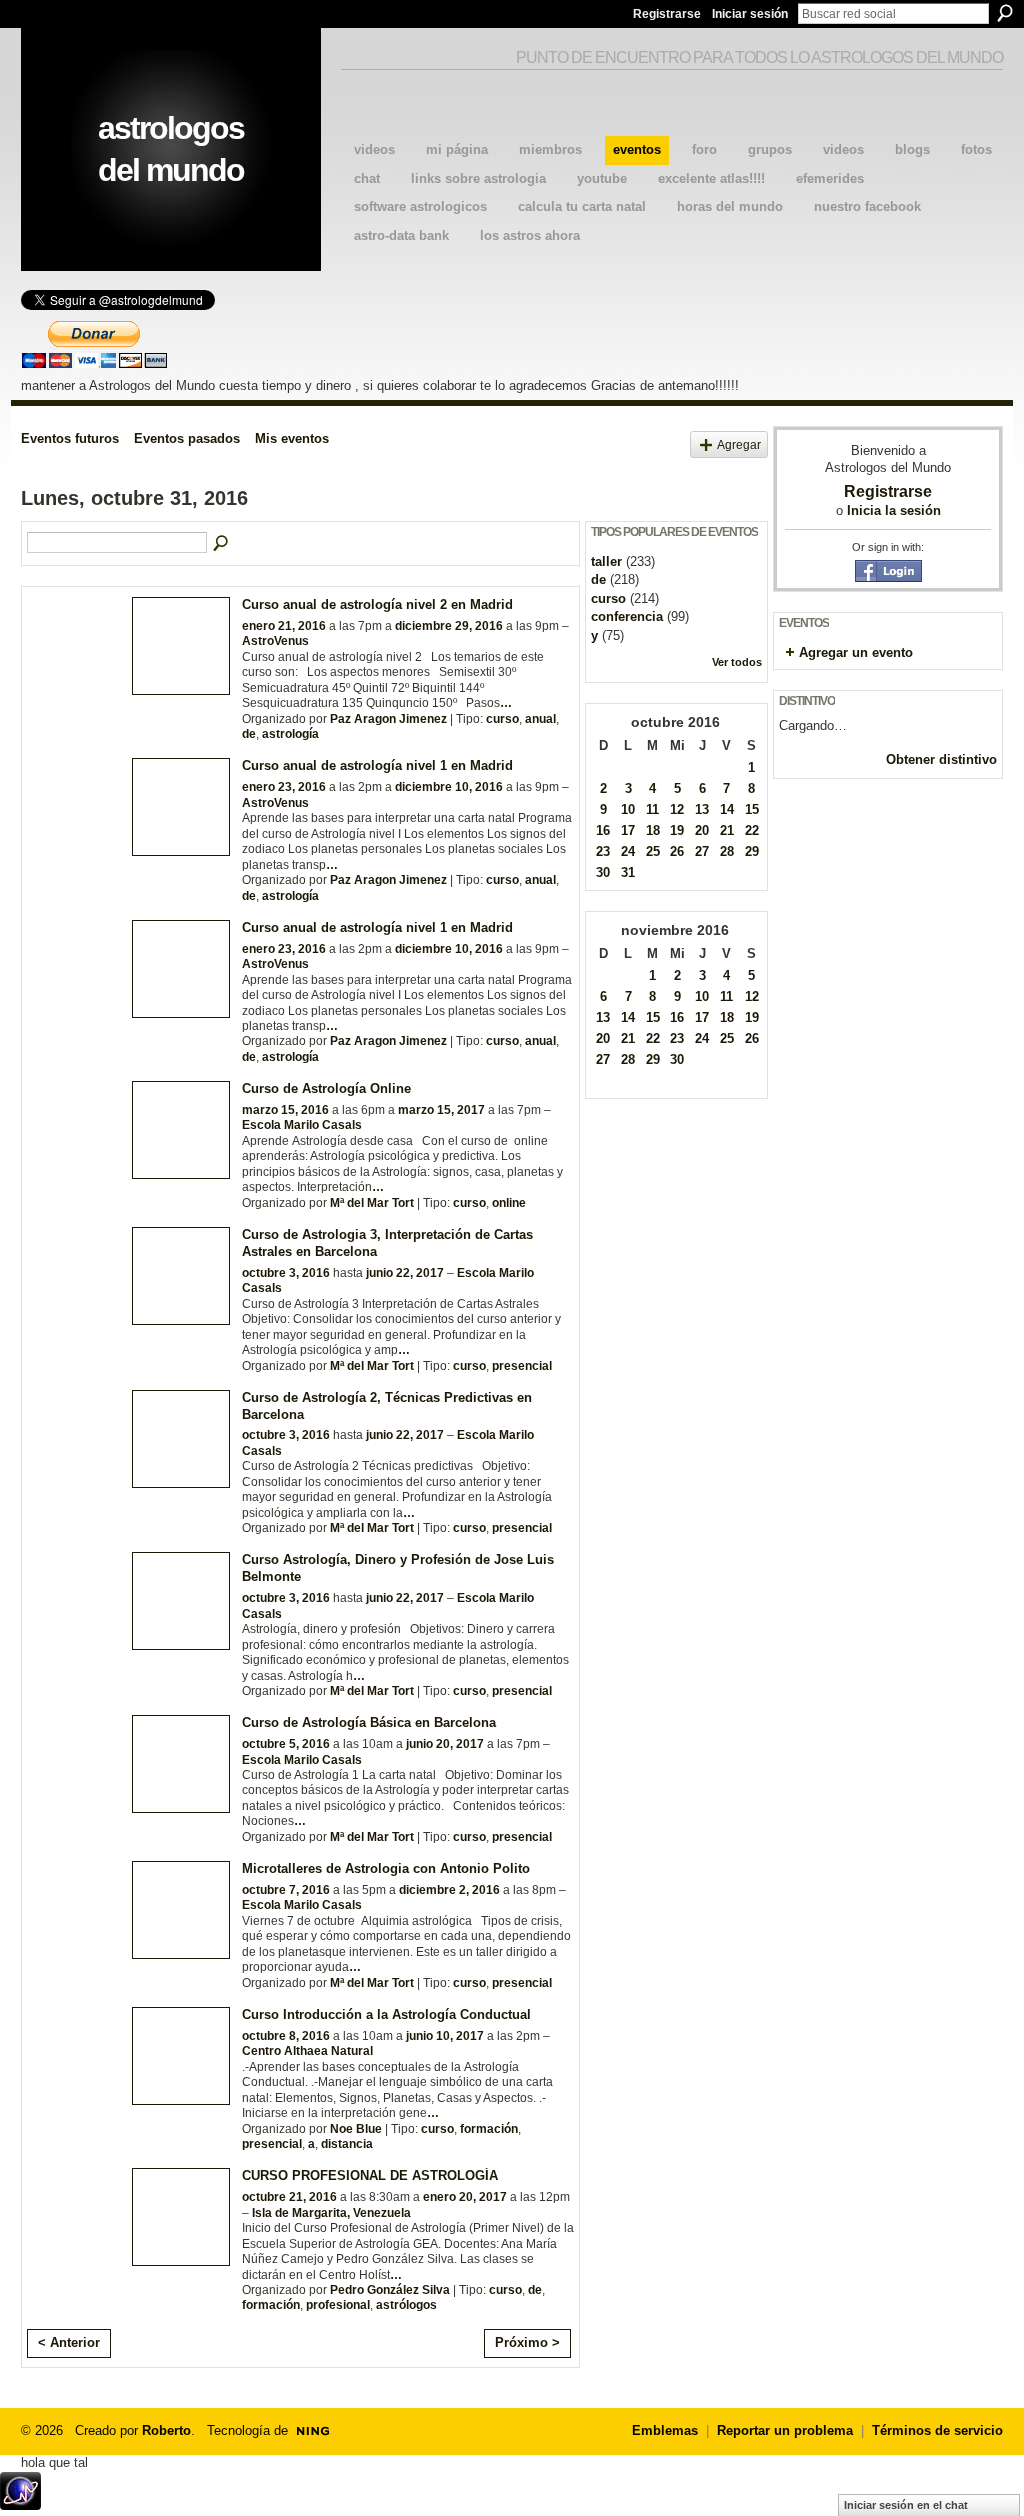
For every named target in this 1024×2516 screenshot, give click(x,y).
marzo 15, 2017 (441, 1110)
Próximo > (527, 2342)
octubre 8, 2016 (286, 2036)
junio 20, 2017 (445, 1744)
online (509, 1203)
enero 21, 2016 (284, 626)
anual (540, 719)
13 (702, 809)
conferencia (627, 616)
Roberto (166, 2430)
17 (628, 830)
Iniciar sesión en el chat (906, 2505)
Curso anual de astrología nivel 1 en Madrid (377, 765)
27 (702, 851)
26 (677, 851)
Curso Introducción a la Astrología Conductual (386, 2014)
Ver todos (737, 662)
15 (752, 809)
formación (489, 2129)
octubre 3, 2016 (286, 1273)
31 (628, 872)
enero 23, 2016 (284, 787)
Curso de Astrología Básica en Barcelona (369, 1722)
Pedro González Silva (390, 2290)
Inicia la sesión (894, 510)
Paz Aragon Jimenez (388, 719)
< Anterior (69, 2342)
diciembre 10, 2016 (449, 787)
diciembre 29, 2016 (449, 626)
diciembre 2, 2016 (449, 1890)
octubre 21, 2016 (289, 2197)
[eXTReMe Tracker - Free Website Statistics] (20, 2504)
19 (677, 830)
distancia (347, 2144)
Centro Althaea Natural (307, 2051)
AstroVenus (275, 641)
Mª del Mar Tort (372, 1203)
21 (727, 830)
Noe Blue (356, 2129)
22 (752, 830)
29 (752, 851)
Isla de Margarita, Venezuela (331, 2213)
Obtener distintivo (941, 759)
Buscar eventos (222, 544)
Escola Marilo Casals (302, 1125)
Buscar (1005, 13)
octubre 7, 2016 (286, 1890)
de (249, 734)
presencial (522, 1366)
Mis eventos (292, 438)
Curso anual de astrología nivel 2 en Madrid (377, 604)
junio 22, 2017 (405, 1273)
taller (606, 561)
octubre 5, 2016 (286, 1744)
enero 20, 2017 (465, 2197)
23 (603, 851)
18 (653, 830)
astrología (290, 734)
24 (628, 851)
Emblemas (665, 2430)
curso (502, 719)
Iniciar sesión (750, 14)
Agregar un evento (856, 652)
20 (702, 830)
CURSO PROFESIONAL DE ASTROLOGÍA (370, 2175)
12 (677, 809)
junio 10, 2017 (445, 2036)
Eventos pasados (187, 438)
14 (727, 809)
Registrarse (667, 14)
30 (603, 872)
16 (603, 830)
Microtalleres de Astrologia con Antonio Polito (386, 1868)
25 (653, 851)
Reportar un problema (785, 2430)
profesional (338, 2305)
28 (727, 851)
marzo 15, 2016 (285, 1110)
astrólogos (406, 2305)
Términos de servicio (937, 2430)
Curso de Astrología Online (326, 1088)
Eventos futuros (70, 438)
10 (628, 809)
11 (652, 809)
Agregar (739, 444)
